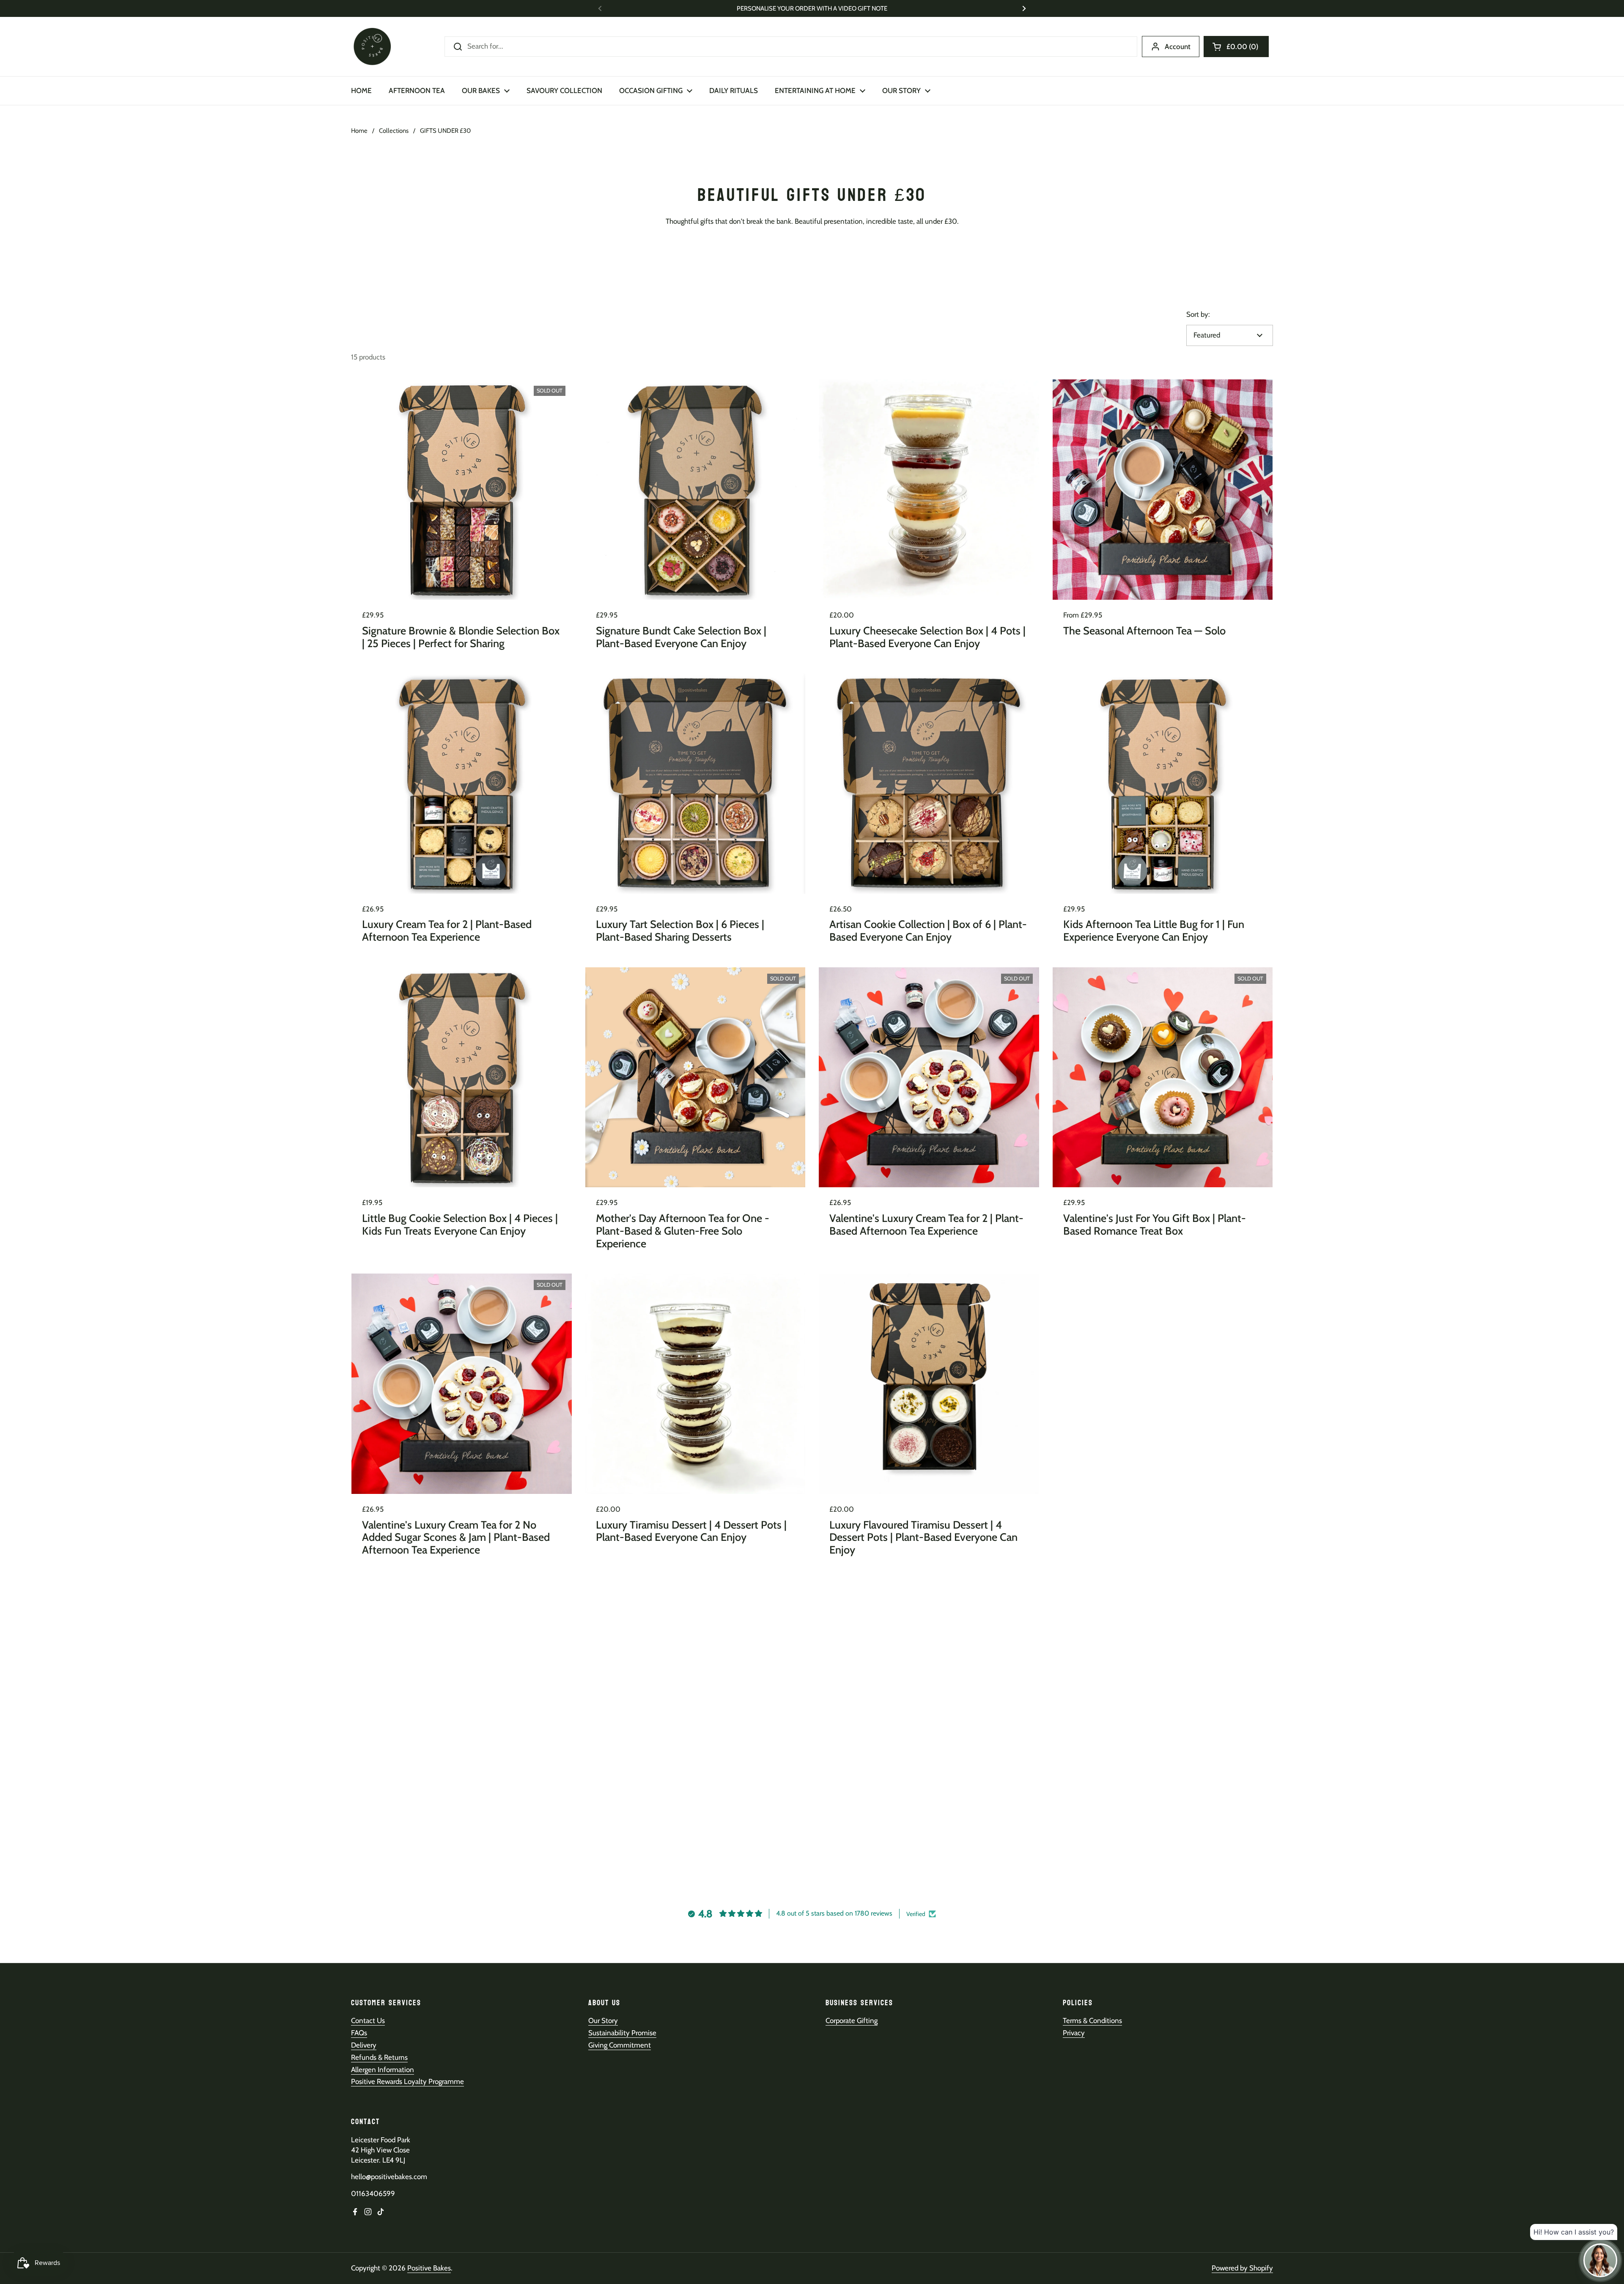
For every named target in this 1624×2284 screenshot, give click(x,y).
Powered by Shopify (1242, 2268)
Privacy (1074, 2033)
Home (359, 131)
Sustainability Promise (622, 2033)
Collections (394, 131)
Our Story (603, 2020)
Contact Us (368, 2020)
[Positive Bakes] (372, 47)
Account (1178, 47)
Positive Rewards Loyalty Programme (407, 2081)
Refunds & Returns (379, 2057)
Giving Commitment (620, 2045)
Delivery (364, 2045)
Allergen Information (383, 2070)
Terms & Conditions (1092, 2020)
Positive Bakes (429, 2268)
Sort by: (1198, 314)
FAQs (359, 2033)
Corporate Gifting (852, 2020)
